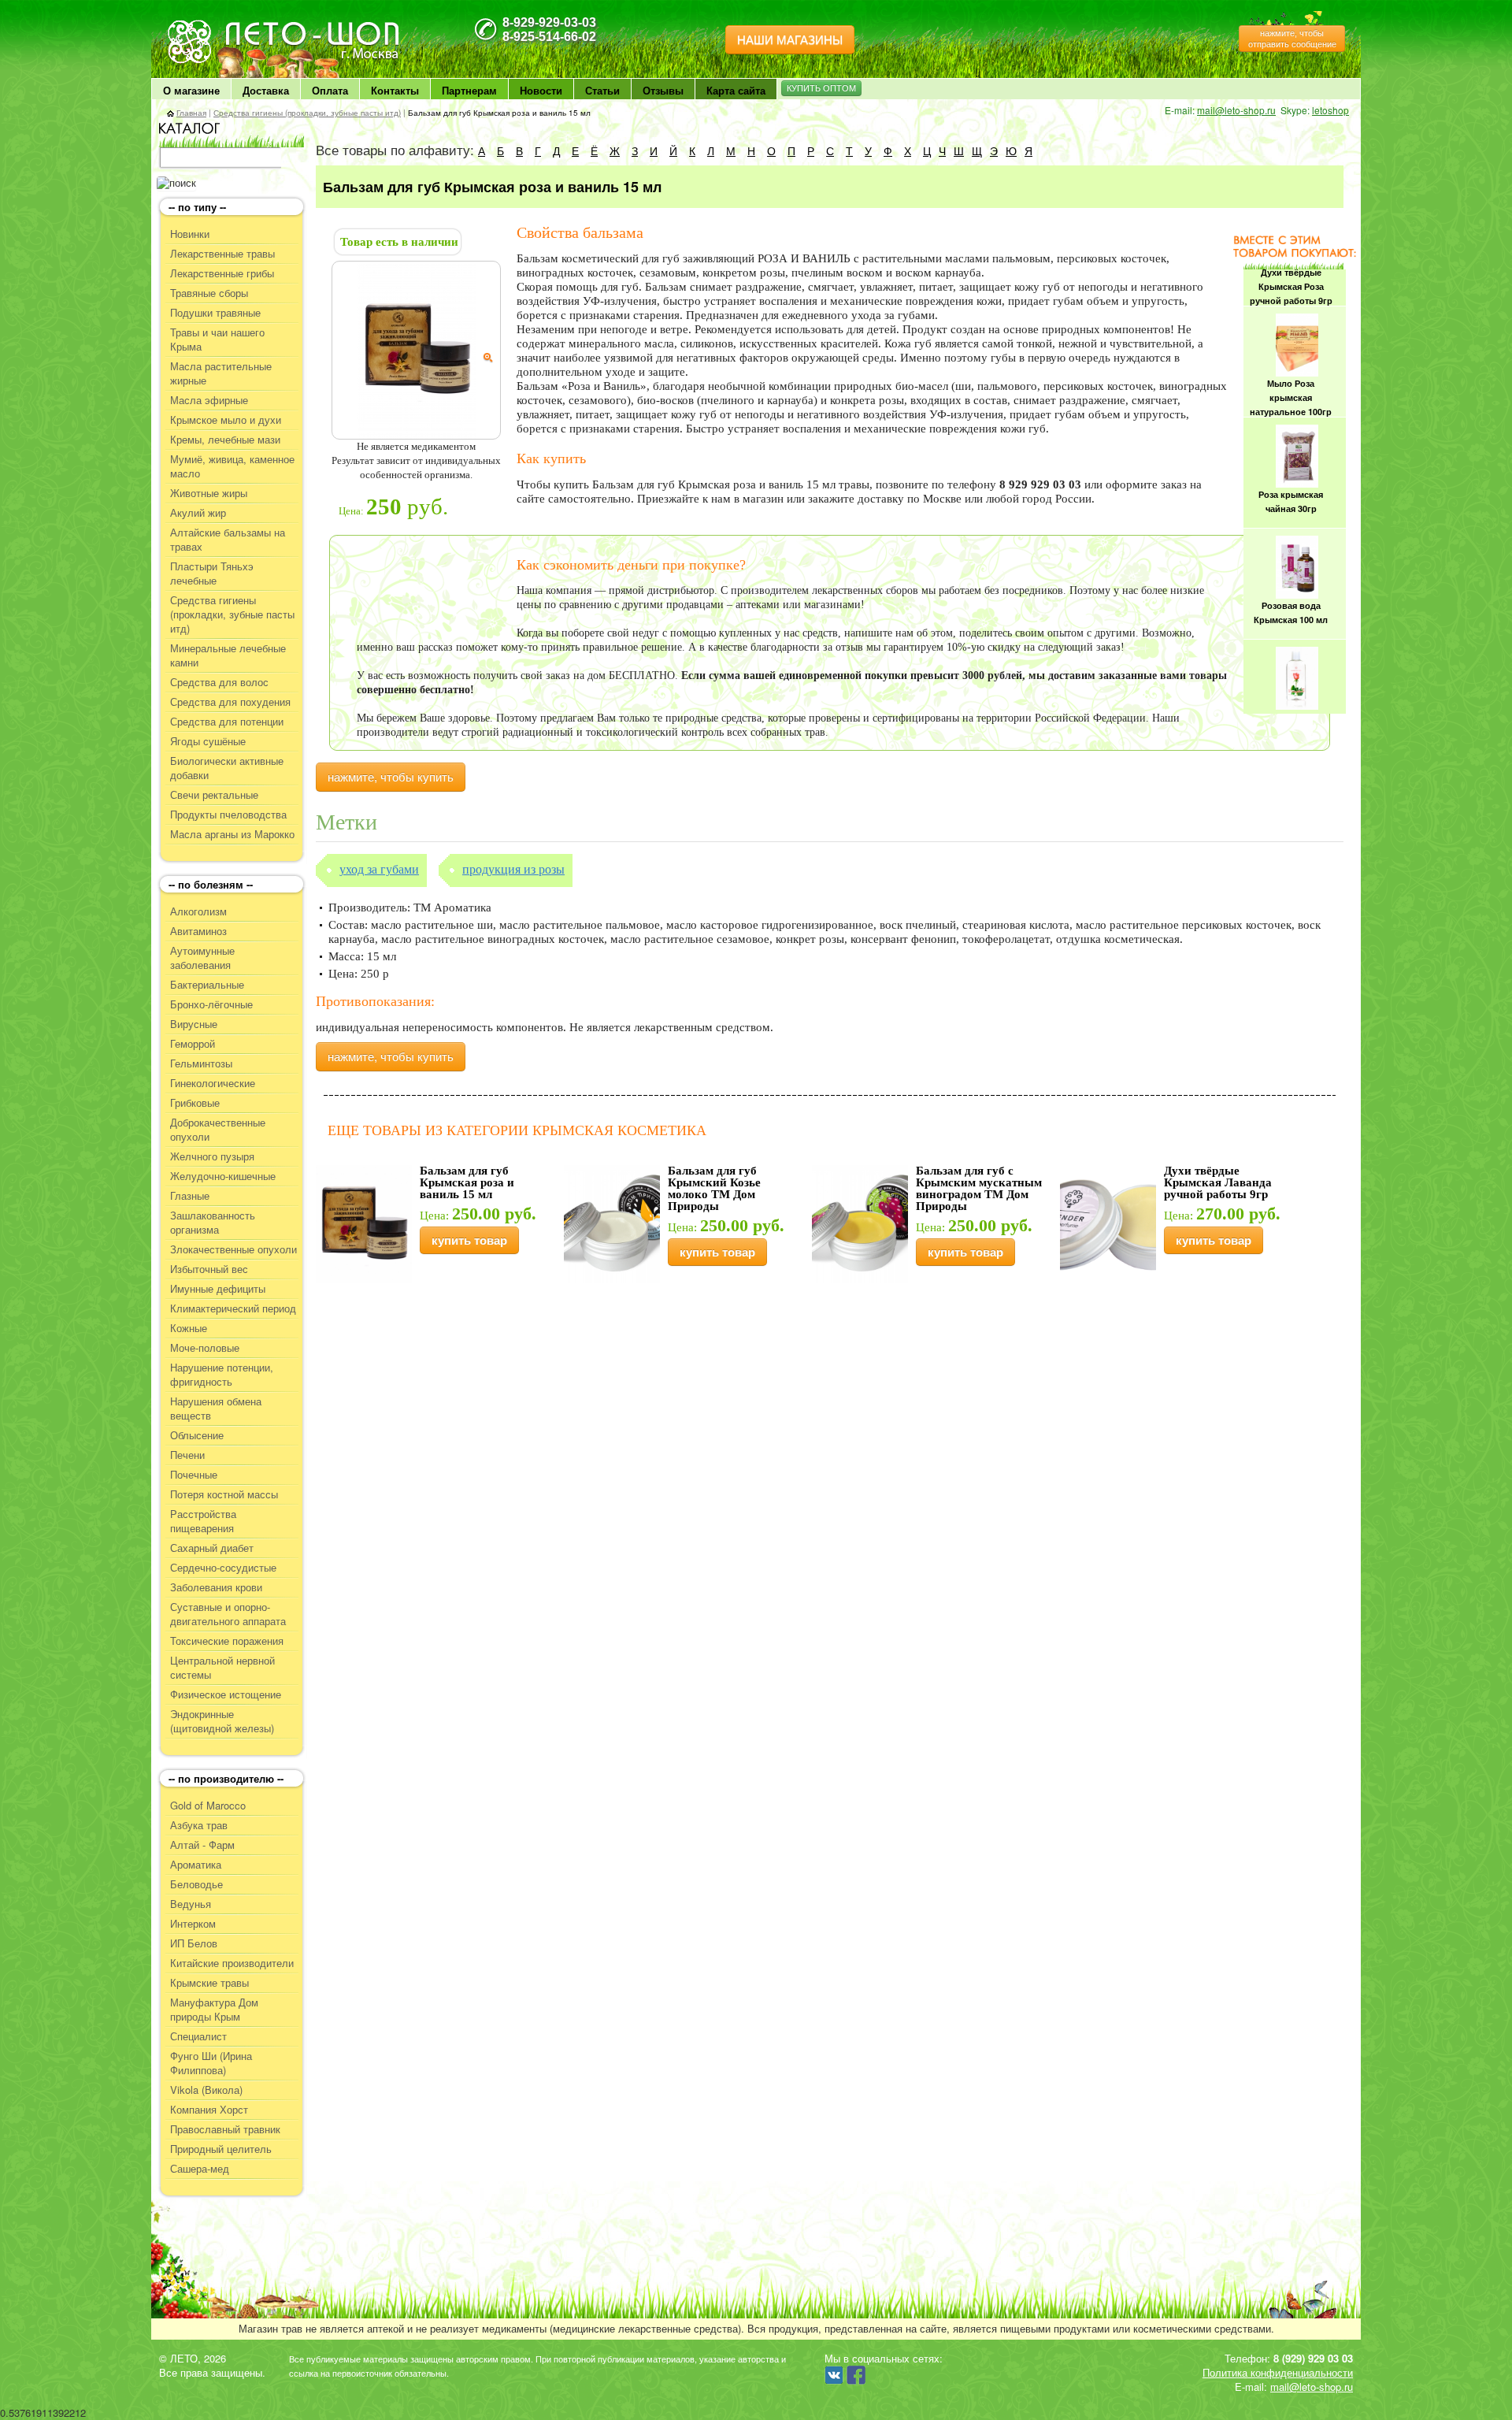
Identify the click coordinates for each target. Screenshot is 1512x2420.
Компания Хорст (209, 2110)
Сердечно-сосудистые (223, 1568)
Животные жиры (209, 493)
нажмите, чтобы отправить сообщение (1292, 39)
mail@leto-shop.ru (1236, 110)
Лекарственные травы (222, 254)
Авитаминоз (198, 931)
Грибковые (195, 1103)
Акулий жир (198, 513)
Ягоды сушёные (208, 741)
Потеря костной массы (224, 1494)
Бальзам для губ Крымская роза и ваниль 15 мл (467, 1182)
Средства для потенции (227, 722)
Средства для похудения (230, 702)
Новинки (190, 234)
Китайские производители (232, 1963)
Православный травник (225, 2129)
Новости (541, 90)
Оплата (330, 90)
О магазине (191, 90)
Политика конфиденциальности (1278, 2372)
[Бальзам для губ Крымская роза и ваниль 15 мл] (417, 349)
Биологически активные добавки (227, 768)
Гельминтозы (201, 1063)
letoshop (1330, 110)
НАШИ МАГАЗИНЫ (790, 40)
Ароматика (196, 1865)
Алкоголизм (198, 911)
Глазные (190, 1196)
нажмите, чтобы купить (391, 777)
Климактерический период (233, 1308)
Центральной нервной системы (222, 1668)
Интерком (193, 1924)
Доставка (266, 90)
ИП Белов (194, 1943)
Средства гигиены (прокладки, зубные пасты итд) (307, 113)
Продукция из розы (513, 869)
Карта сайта (736, 90)
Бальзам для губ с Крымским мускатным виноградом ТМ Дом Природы (979, 1188)
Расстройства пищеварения (203, 1521)
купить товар (469, 1240)
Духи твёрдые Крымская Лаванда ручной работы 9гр (1218, 1182)
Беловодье (196, 1884)
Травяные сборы (209, 293)
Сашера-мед (200, 2169)
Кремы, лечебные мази (225, 440)
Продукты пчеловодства (228, 815)
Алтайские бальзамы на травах (228, 540)
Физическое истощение (226, 1694)
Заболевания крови (216, 1587)
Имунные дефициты (218, 1289)
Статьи (602, 90)
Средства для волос (219, 682)
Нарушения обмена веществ (216, 1409)
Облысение (197, 1435)
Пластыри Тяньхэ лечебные (212, 573)
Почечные (194, 1475)
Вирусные (194, 1024)
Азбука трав (199, 1825)
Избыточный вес (209, 1269)
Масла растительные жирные (221, 373)
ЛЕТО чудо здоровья (207, 24)
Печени (187, 1455)
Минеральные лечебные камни (228, 655)
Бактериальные (207, 985)
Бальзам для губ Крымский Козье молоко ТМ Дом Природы (714, 1188)
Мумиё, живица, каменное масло (232, 466)
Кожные (189, 1328)
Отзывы (663, 90)
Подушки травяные (215, 313)
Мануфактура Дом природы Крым (214, 2010)
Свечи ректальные (214, 795)
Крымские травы (209, 1983)
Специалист (198, 2036)
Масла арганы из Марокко (232, 834)
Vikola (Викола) (206, 2090)
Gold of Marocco (208, 1806)
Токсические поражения (227, 1641)
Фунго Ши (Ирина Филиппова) (211, 2063)
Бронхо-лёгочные (211, 1004)
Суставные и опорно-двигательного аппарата (228, 1614)
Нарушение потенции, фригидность (222, 1375)
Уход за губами (379, 869)
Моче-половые (205, 1348)
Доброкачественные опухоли (218, 1130)
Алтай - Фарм (202, 1845)
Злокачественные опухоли (233, 1249)
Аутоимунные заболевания (202, 958)
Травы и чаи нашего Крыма (217, 340)
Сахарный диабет (212, 1548)
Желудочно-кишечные (223, 1176)
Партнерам (469, 90)
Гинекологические (213, 1083)
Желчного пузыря (212, 1156)
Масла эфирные (209, 400)
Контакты (395, 90)
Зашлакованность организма (213, 1223)
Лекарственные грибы (222, 273)
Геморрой (193, 1044)
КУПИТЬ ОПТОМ (821, 88)
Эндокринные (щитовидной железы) (222, 1721)
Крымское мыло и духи (226, 420)
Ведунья (191, 1904)
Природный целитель (221, 2149)
